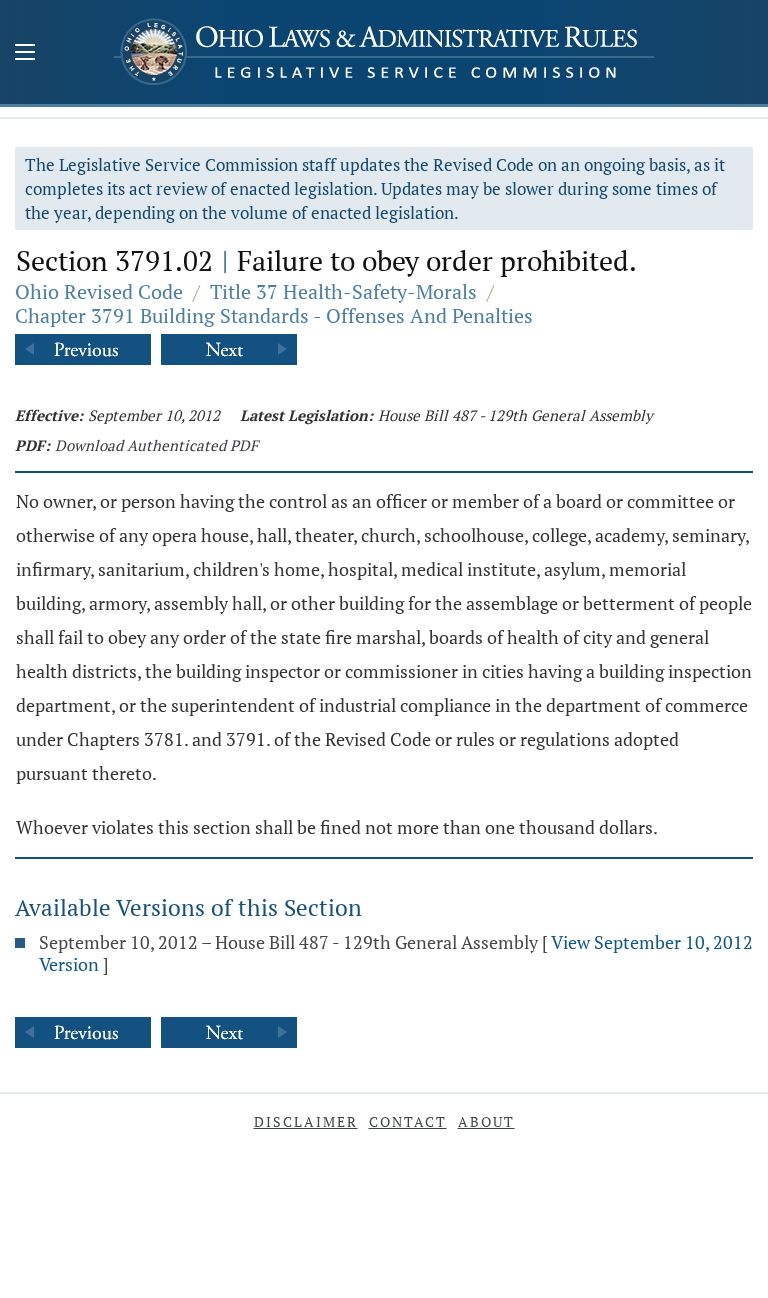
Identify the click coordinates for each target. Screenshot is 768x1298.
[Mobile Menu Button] (25, 54)
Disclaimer (306, 1121)
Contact (408, 1121)
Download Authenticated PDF (156, 445)
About (486, 1121)
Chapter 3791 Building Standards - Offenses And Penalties (274, 315)
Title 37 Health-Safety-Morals (343, 291)
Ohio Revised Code (99, 291)
